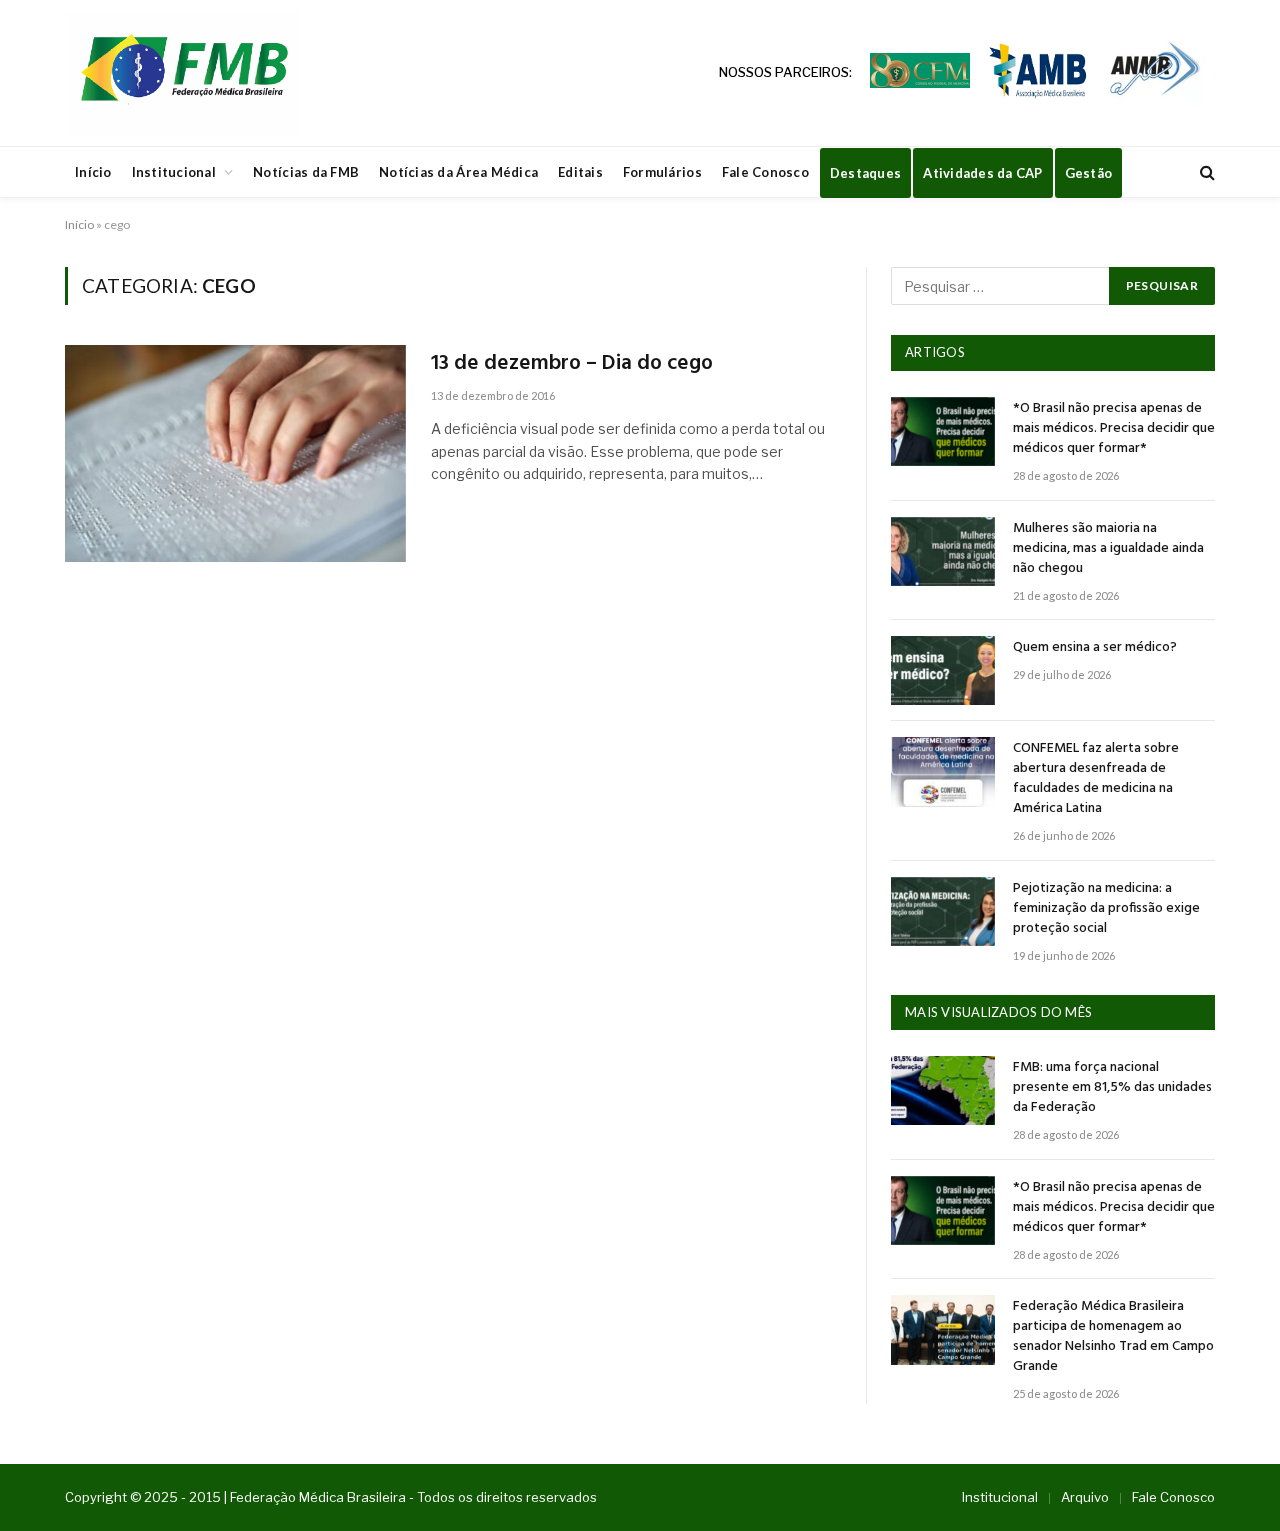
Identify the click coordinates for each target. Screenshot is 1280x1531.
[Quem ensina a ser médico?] (943, 670)
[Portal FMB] (183, 73)
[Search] (1205, 172)
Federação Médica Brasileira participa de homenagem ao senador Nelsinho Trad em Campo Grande (1113, 1337)
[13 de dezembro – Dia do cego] (235, 453)
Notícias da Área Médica (458, 172)
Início (93, 172)
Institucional (174, 172)
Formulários (662, 172)
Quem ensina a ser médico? (1095, 648)
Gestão (1089, 173)
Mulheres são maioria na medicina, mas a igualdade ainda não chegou (1108, 549)
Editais (580, 172)
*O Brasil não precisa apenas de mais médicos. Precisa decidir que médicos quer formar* (1114, 429)
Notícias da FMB (306, 172)
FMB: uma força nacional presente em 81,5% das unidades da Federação (1112, 1088)
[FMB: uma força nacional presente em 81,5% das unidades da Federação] (943, 1090)
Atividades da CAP (982, 173)
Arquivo (1085, 1497)
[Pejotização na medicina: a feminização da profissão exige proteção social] (943, 911)
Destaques (865, 173)
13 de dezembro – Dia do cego (572, 364)
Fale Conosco (765, 172)
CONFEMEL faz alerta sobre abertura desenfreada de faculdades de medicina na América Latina (1096, 779)
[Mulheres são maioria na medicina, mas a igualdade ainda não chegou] (943, 551)
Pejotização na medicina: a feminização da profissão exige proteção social (1106, 909)
